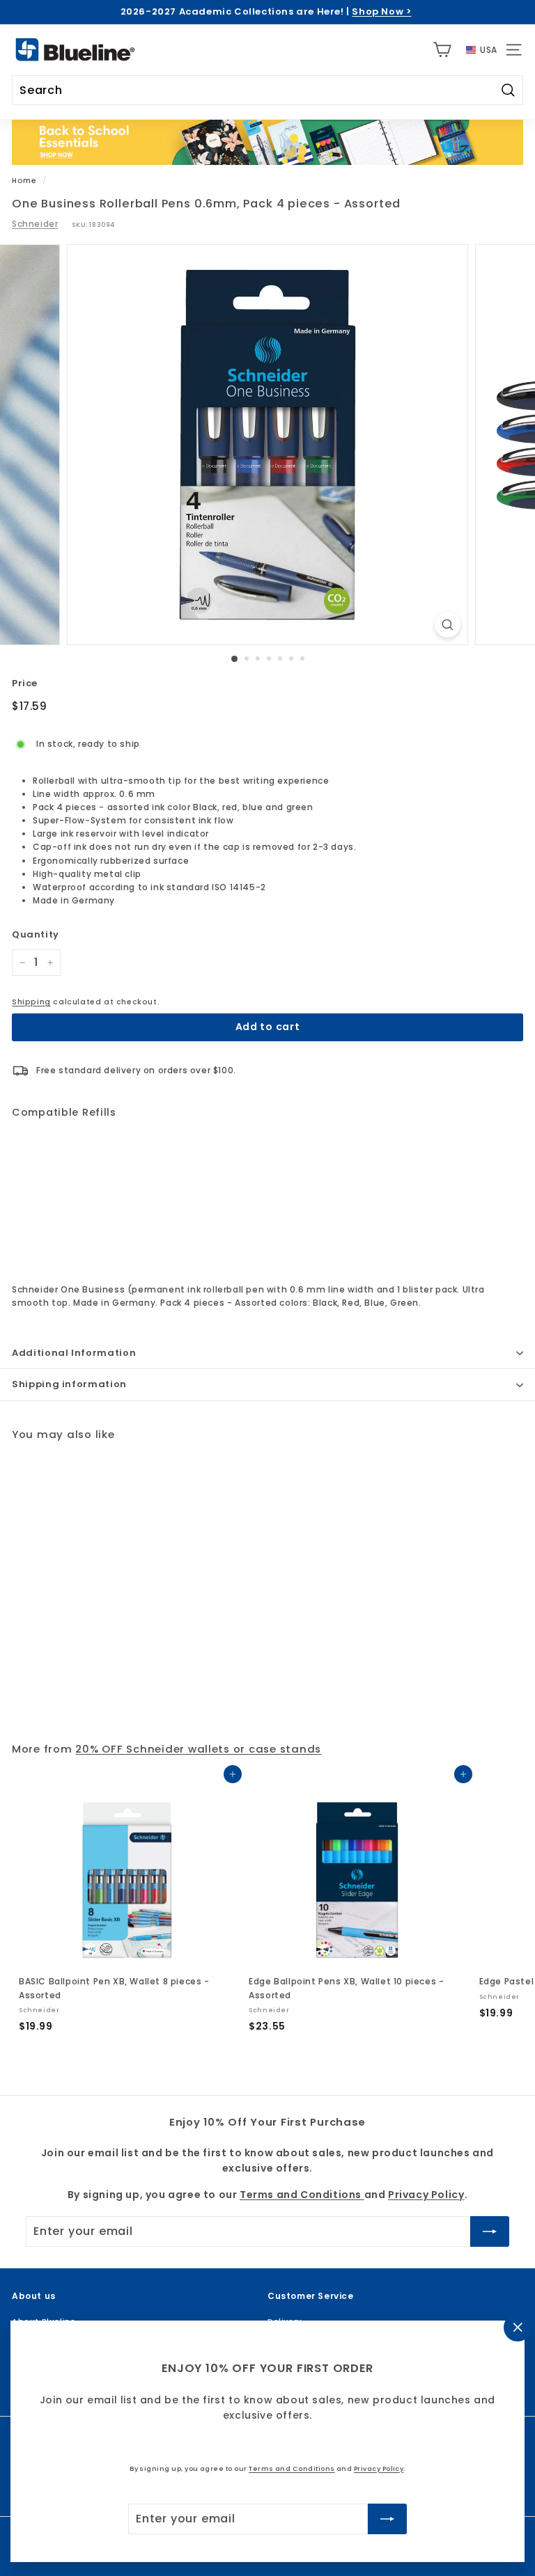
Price (25, 683)
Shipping (31, 1002)
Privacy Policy (379, 2468)
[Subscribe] (387, 2519)
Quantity (36, 934)
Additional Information (74, 1353)
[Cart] (442, 50)
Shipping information (69, 1384)
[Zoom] (448, 625)
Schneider (35, 224)
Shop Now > (381, 11)
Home (24, 181)
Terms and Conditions (292, 2468)
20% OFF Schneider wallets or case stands (198, 1749)
